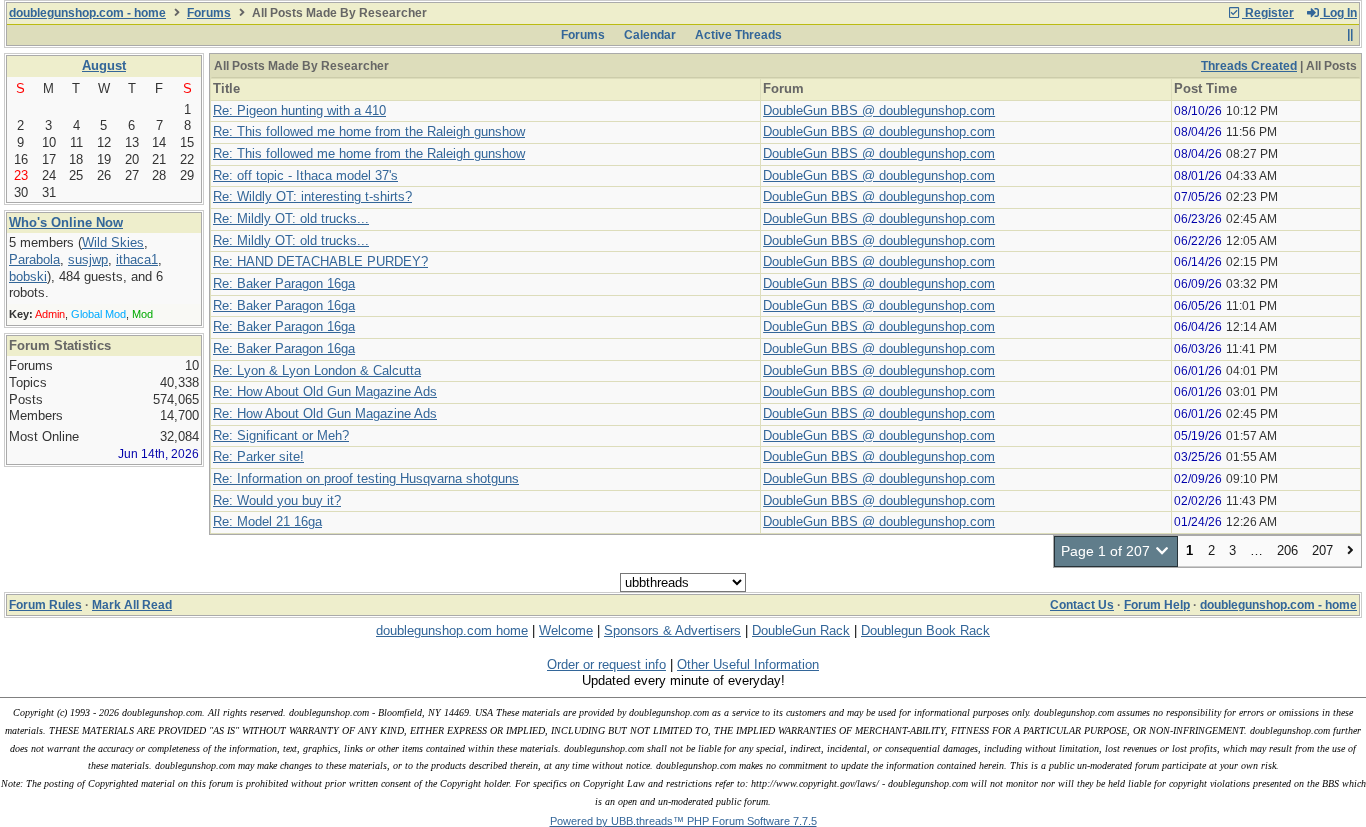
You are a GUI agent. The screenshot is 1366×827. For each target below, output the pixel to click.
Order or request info (606, 664)
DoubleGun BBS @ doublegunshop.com (879, 110)
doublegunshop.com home (452, 630)
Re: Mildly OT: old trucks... (291, 218)
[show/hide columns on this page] (1349, 35)
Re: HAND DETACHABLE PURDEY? (320, 261)
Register (1268, 13)
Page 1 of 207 (1107, 551)
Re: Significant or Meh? (281, 435)
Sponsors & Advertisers (672, 630)
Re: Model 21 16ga (267, 521)
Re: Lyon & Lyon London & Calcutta (317, 370)
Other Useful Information (748, 664)
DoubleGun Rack (801, 630)
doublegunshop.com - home (87, 13)
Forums (209, 13)
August (104, 65)
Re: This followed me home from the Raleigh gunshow (369, 131)
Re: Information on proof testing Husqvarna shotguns (366, 478)
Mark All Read (132, 605)
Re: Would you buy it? (277, 500)
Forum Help (1157, 605)
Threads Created (1249, 66)
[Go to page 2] (1350, 551)
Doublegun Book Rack (925, 630)
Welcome (566, 630)
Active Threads (738, 35)
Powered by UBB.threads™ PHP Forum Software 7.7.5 (683, 821)
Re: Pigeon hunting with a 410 (299, 110)
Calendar (650, 35)
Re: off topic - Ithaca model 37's (305, 175)
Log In (1338, 13)
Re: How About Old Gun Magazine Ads (325, 391)
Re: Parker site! (258, 456)
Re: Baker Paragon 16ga (284, 283)
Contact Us (1082, 605)
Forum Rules (45, 605)
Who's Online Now (66, 222)
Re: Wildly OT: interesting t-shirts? (312, 196)
